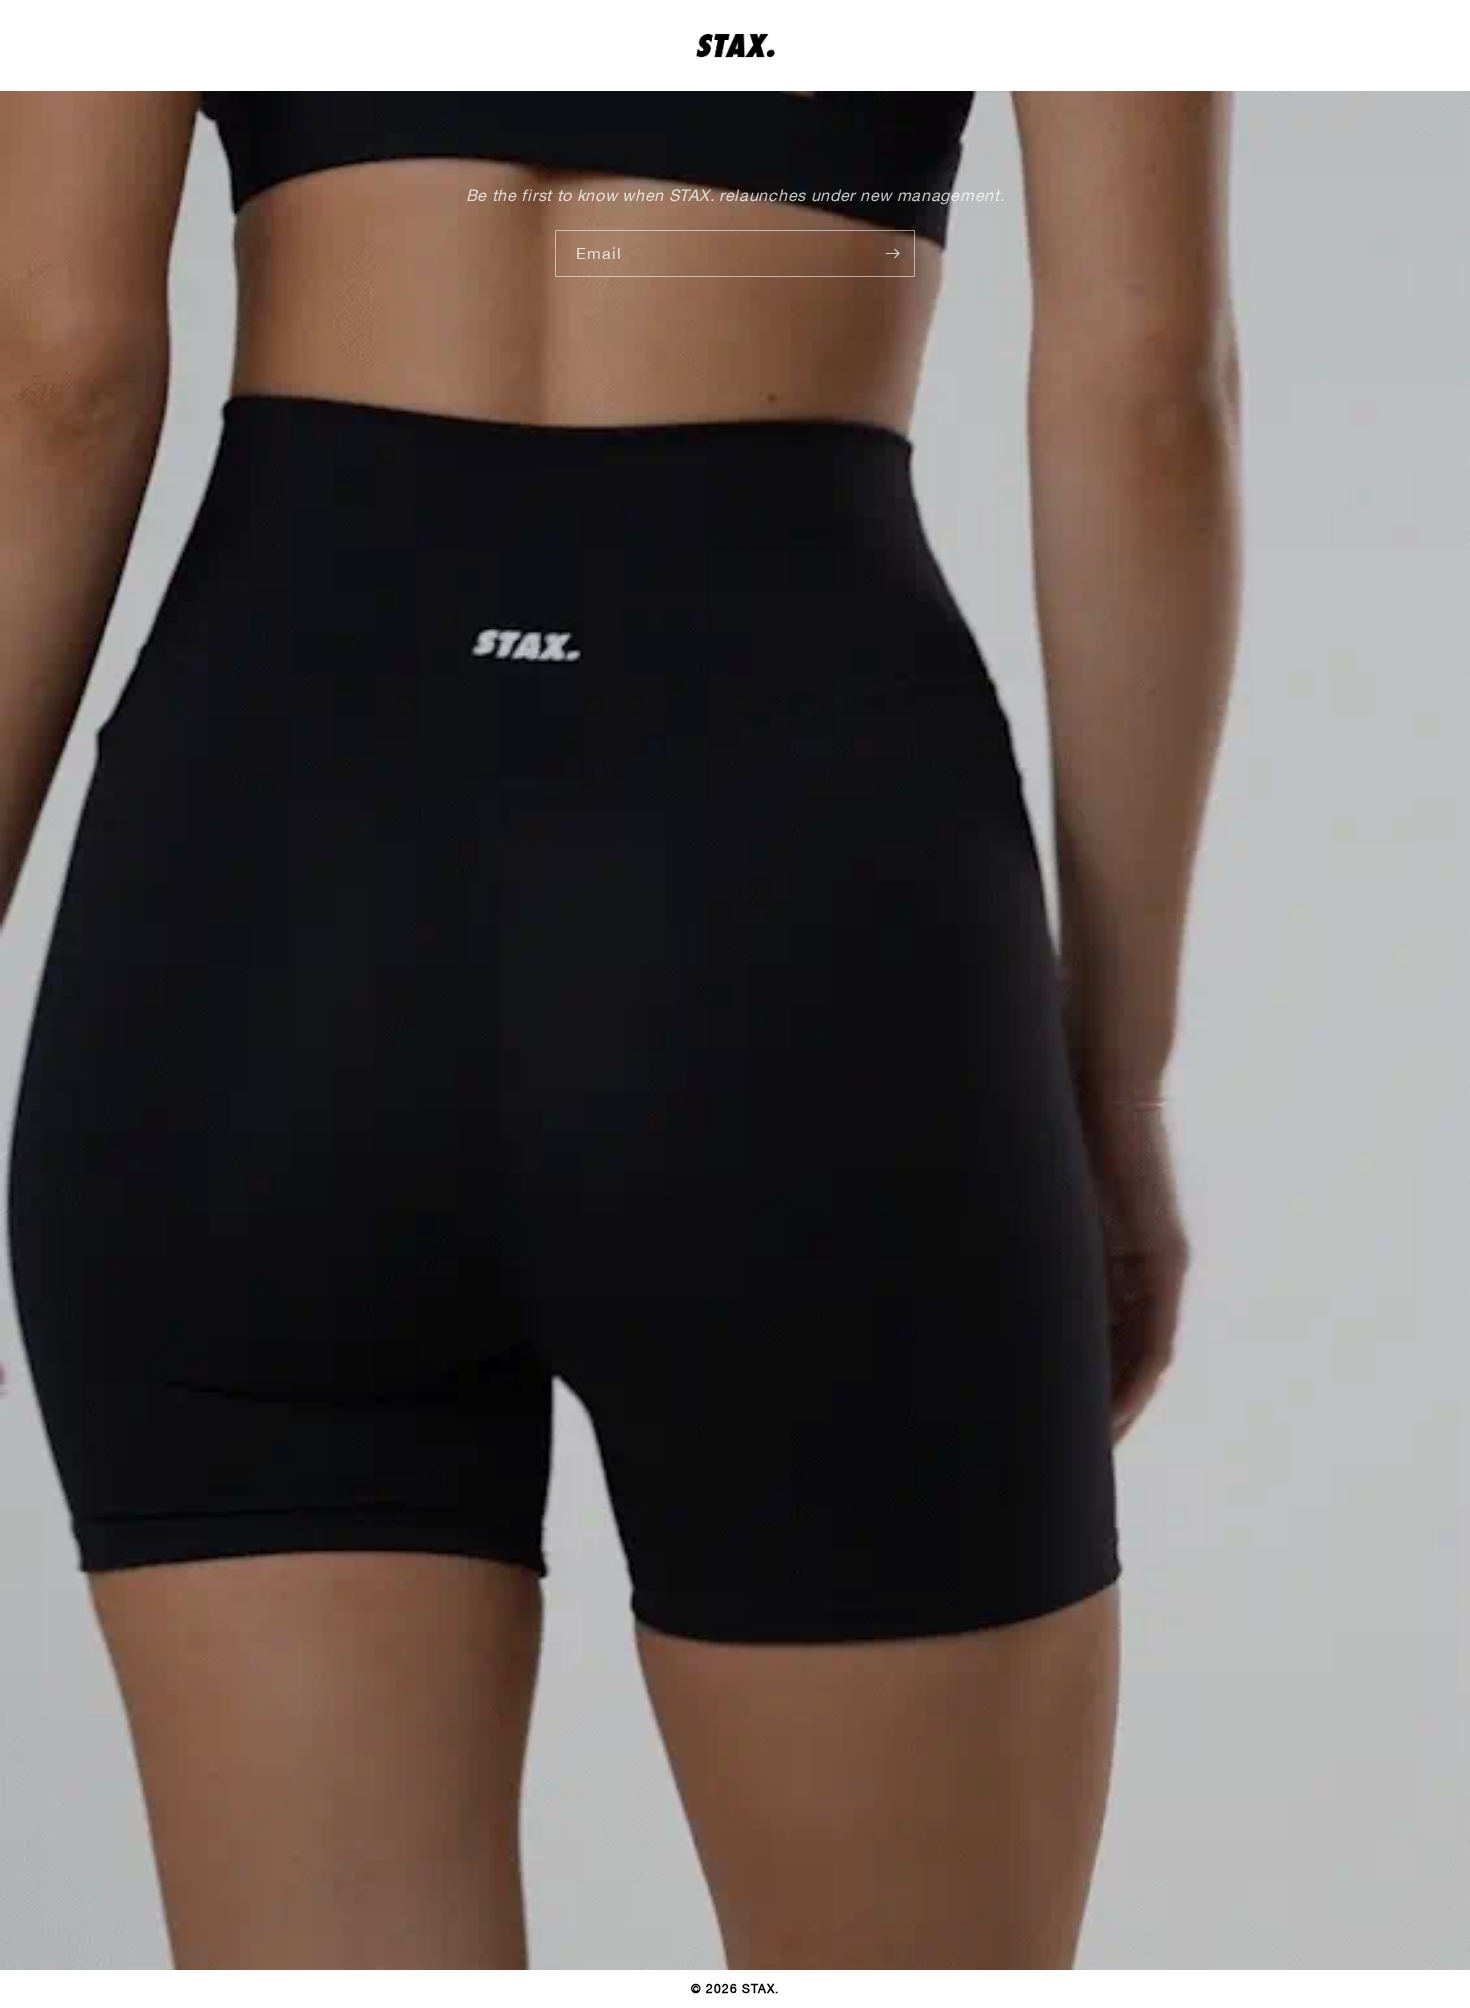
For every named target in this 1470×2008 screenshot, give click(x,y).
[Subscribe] (892, 253)
